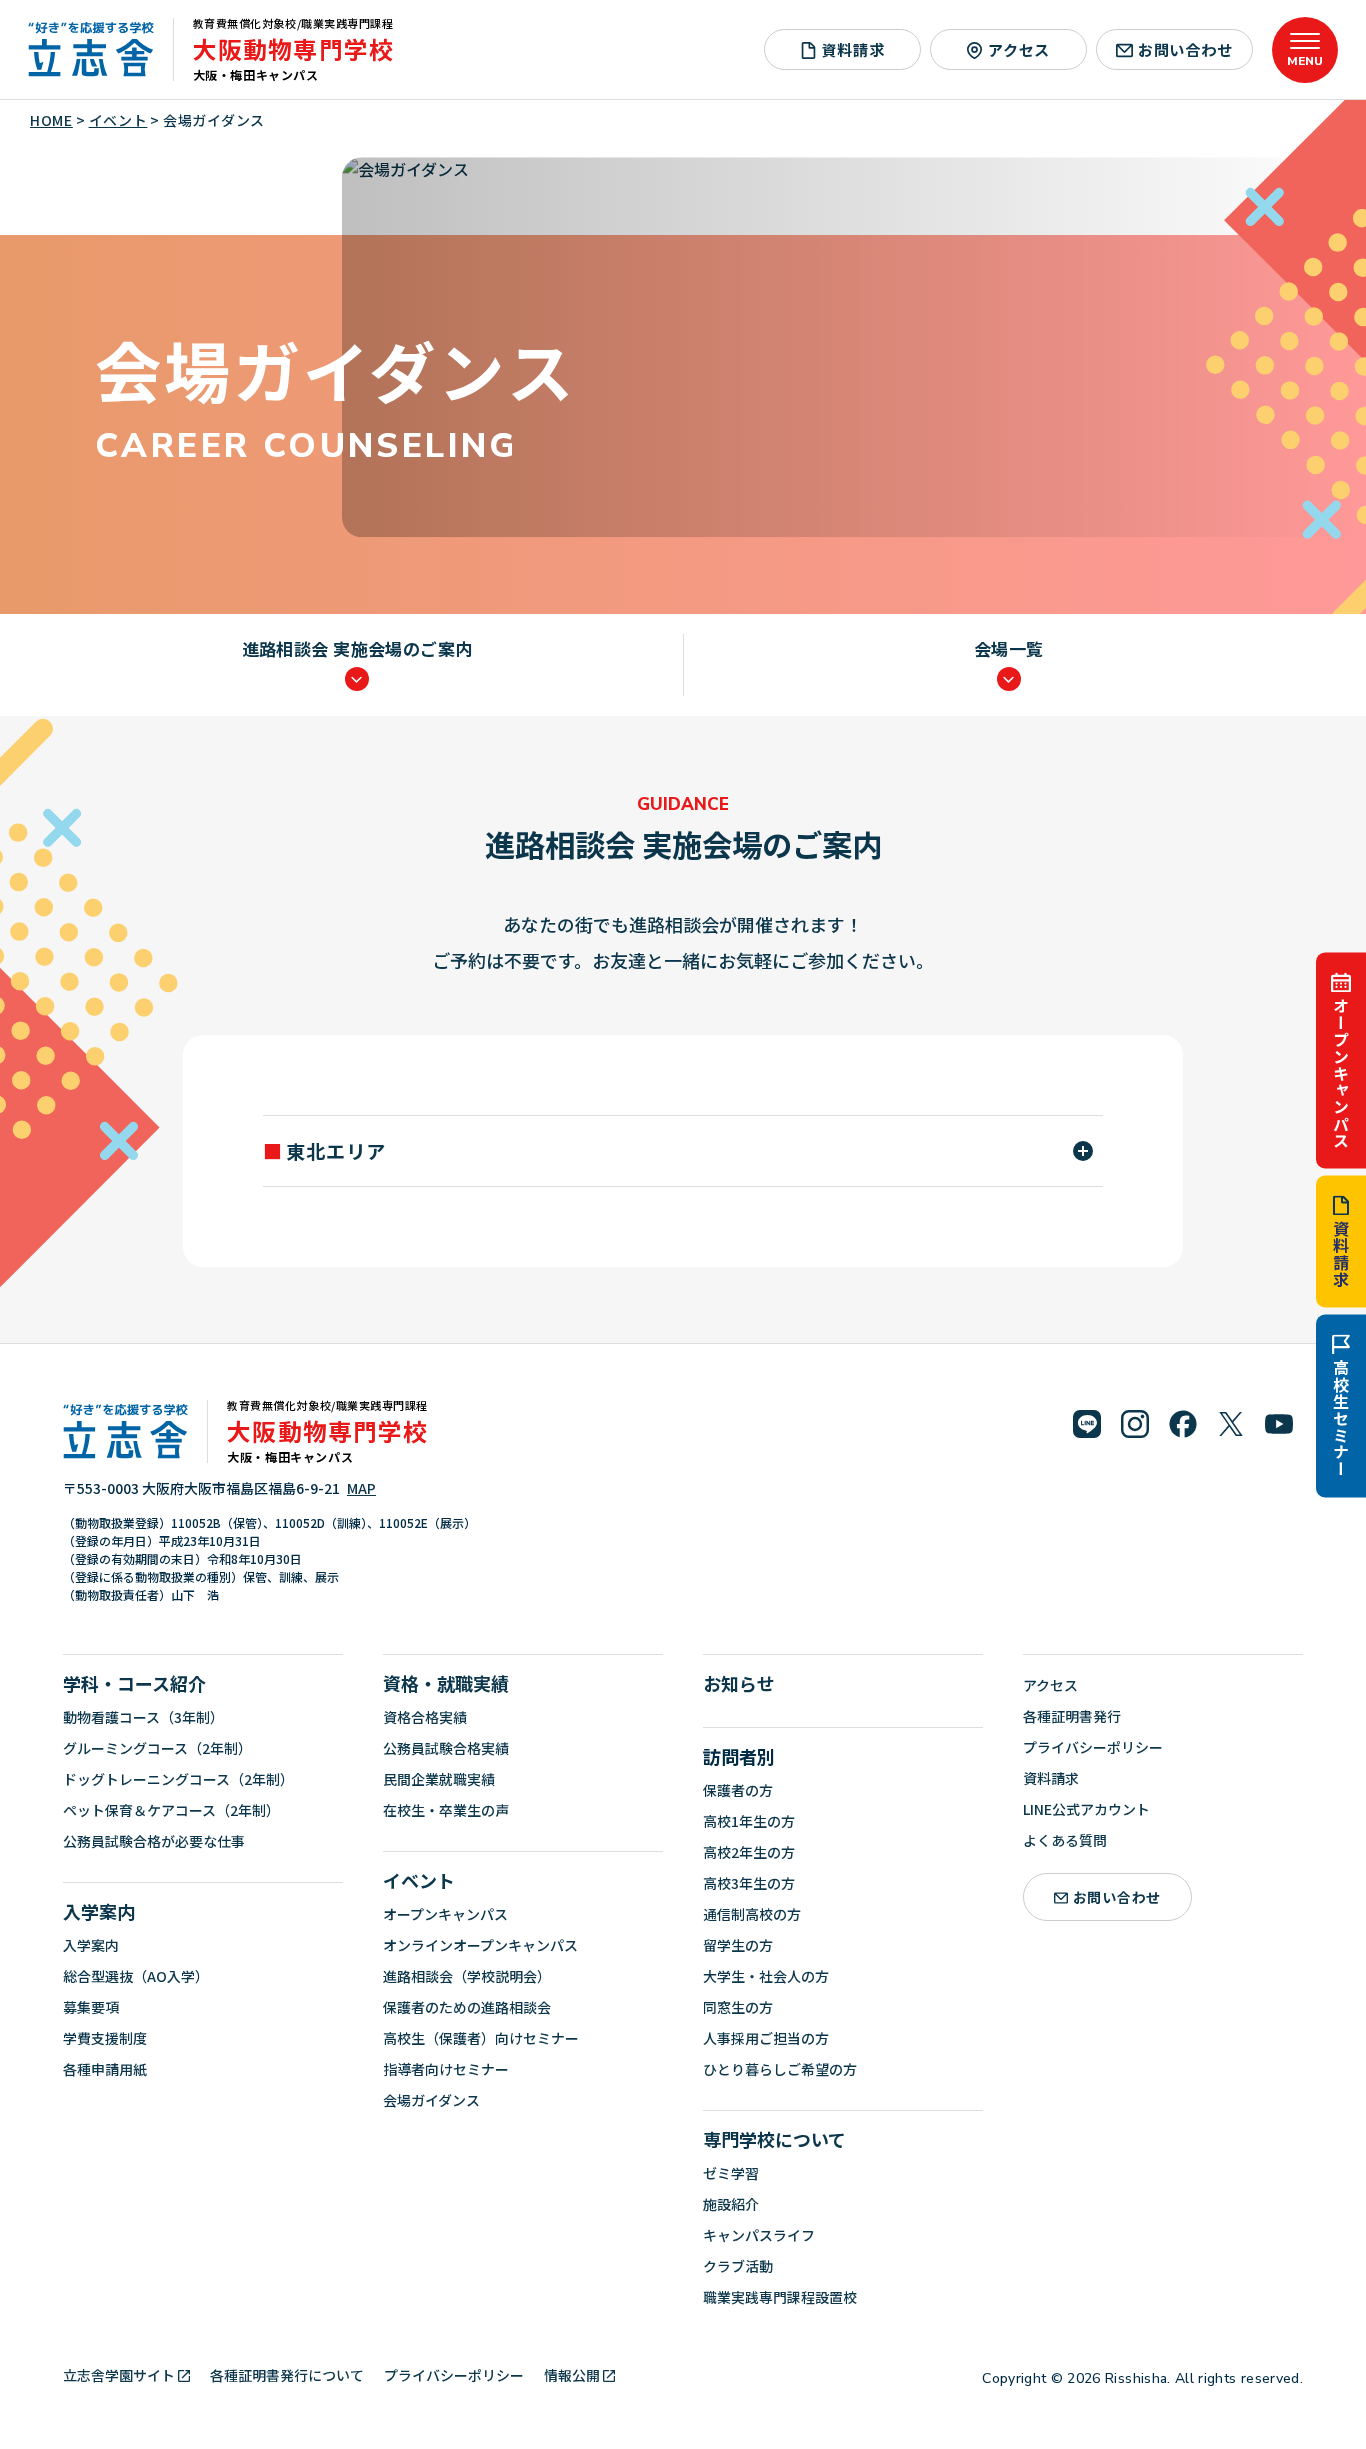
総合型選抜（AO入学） (136, 1976)
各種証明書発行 (1072, 1716)
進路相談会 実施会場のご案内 (357, 650)
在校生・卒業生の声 (446, 1810)
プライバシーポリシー (1093, 1747)
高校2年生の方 (749, 1852)
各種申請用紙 (105, 2069)
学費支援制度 (105, 2038)
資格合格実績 (425, 1717)
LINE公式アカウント (1086, 1809)
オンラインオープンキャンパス (480, 1945)
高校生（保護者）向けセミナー (481, 2038)
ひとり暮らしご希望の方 (780, 2069)
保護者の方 (738, 1790)
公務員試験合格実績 (446, 1748)
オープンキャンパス (1341, 1072)
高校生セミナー (1341, 1418)
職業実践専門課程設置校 (780, 2297)
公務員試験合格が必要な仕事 (154, 1841)
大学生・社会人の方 (766, 1976)
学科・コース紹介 (134, 1683)
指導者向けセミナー (446, 2069)
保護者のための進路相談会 (467, 2007)
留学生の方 (738, 1945)
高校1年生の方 (749, 1821)
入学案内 (99, 1911)
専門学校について (774, 2139)
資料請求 (1341, 1253)
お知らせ (739, 1683)
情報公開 (572, 2375)
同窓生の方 (738, 2007)
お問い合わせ (1185, 49)
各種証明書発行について (287, 2375)
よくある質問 (1065, 1840)
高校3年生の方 (749, 1883)
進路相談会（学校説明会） (467, 1976)
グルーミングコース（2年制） (157, 1748)
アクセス (1019, 49)
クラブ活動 (738, 2266)
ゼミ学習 (731, 2173)
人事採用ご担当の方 (766, 2038)
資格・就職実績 (446, 1683)
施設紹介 (731, 2204)
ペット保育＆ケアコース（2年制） (171, 1810)
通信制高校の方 (752, 1914)
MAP (361, 1488)
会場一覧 (1009, 650)
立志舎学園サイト (119, 2375)
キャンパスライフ (759, 2235)
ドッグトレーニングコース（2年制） (178, 1779)
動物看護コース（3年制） (143, 1717)
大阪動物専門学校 (294, 48)
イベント (419, 1880)
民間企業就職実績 (439, 1779)
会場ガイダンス (431, 2100)
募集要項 (91, 2007)
